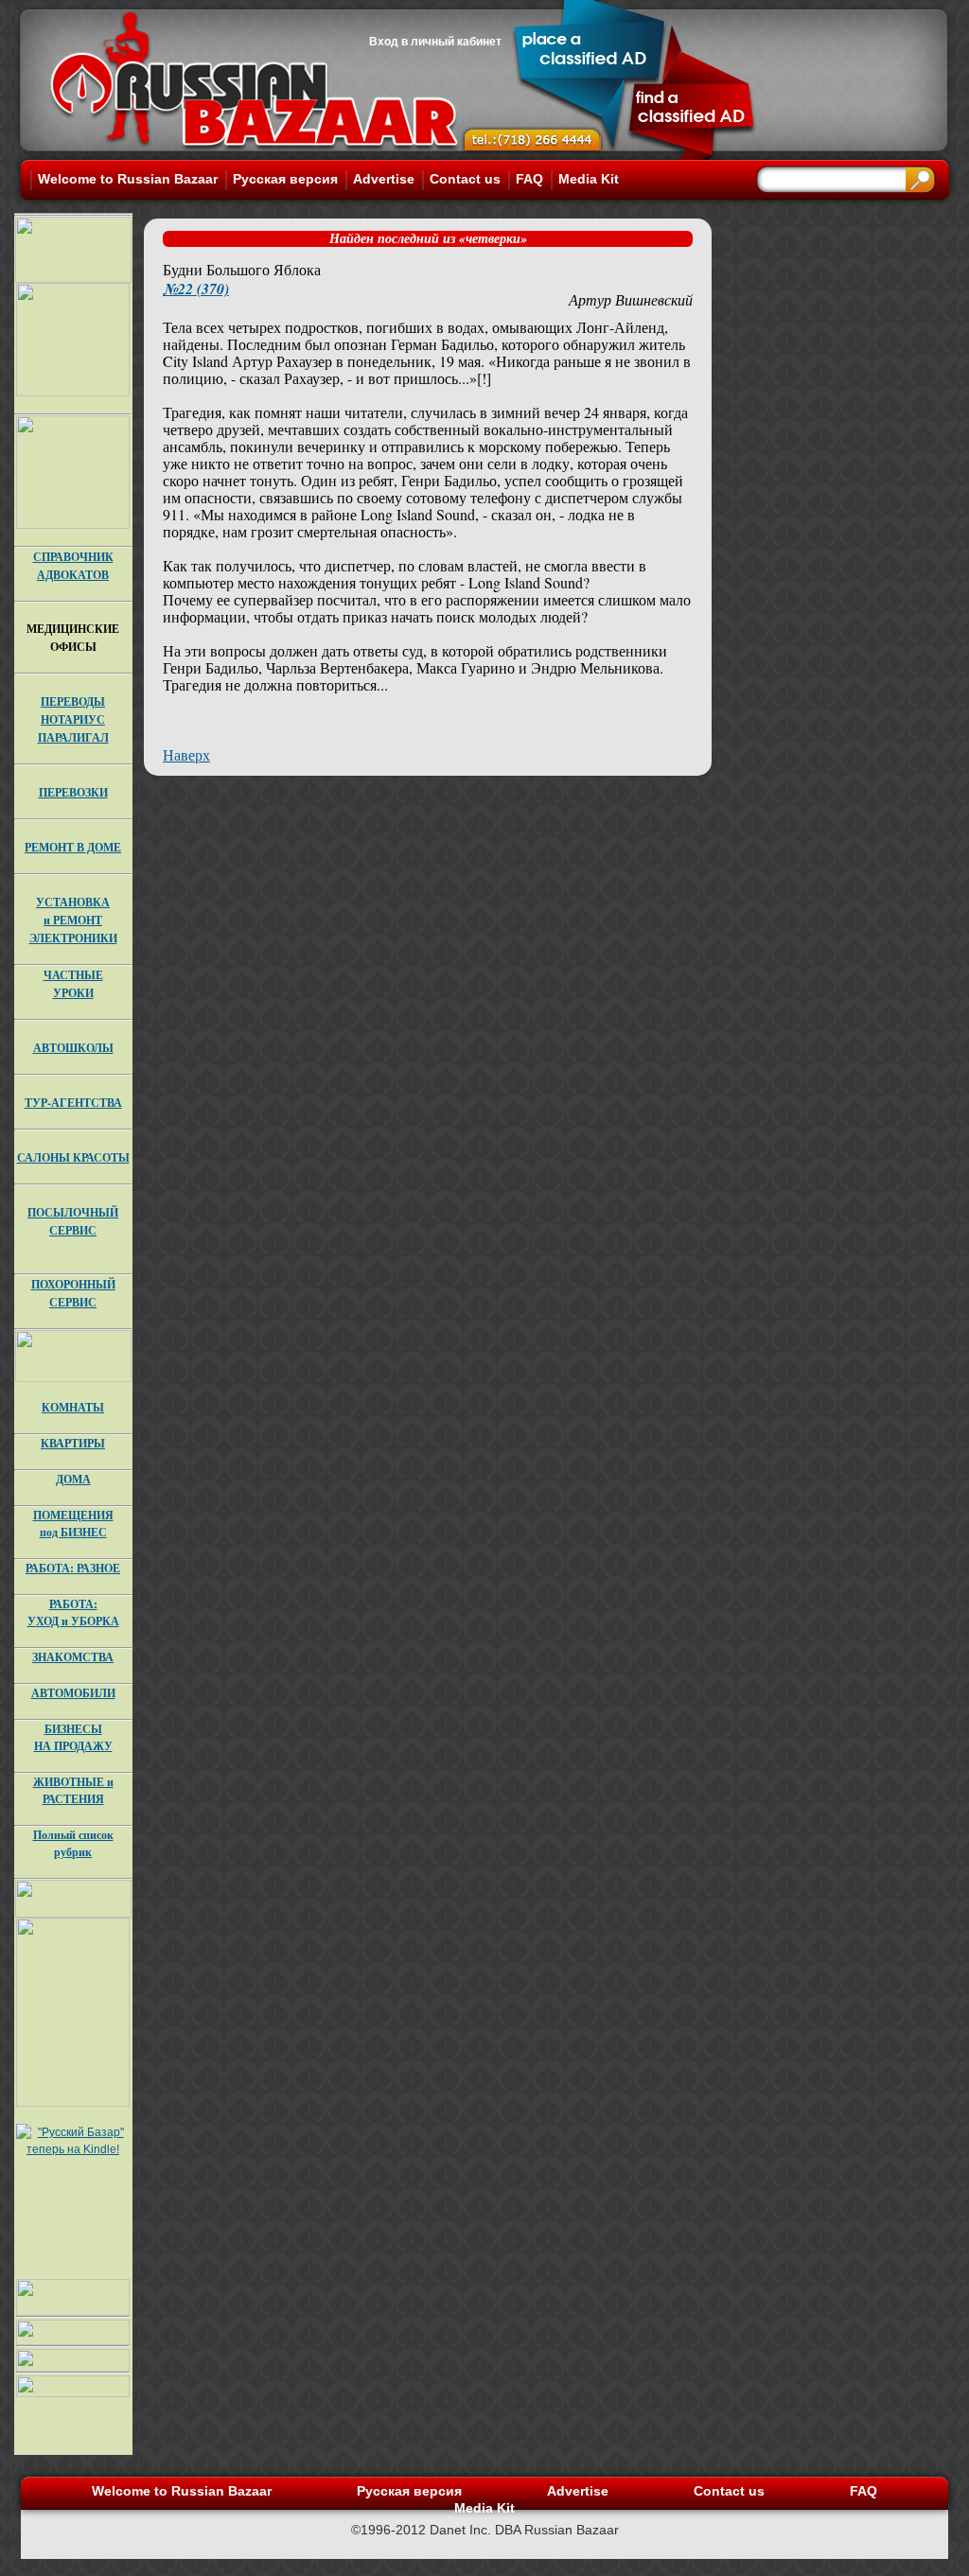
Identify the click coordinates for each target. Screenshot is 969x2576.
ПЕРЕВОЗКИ (73, 792)
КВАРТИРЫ (73, 1443)
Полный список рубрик (73, 1843)
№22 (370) (196, 289)
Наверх (186, 754)
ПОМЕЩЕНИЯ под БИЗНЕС (73, 1524)
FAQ (529, 179)
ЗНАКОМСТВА (73, 1657)
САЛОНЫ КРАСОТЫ (73, 1157)
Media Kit (589, 179)
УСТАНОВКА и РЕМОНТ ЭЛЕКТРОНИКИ (73, 920)
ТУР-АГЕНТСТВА (73, 1103)
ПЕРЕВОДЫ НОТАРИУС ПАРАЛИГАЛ (73, 719)
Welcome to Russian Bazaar (128, 179)
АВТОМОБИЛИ (73, 1693)
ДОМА (73, 1479)
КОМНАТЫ (73, 1407)
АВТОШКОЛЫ (73, 1048)
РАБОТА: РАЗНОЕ (73, 1568)
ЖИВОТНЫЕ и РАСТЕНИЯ (73, 1790)
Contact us (465, 179)
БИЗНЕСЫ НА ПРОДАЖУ (73, 1737)
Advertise (384, 179)
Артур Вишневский (631, 299)
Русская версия (285, 179)
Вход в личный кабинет (435, 42)
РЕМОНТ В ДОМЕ (73, 847)
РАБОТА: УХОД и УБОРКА (73, 1612)
